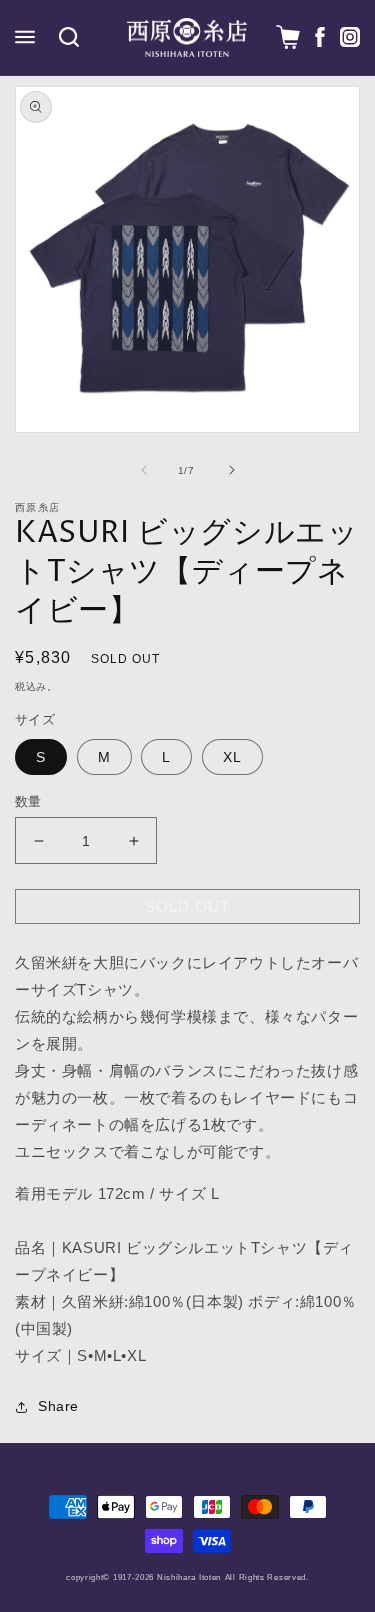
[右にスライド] (232, 470)
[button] (25, 37)
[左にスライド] (144, 470)
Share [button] (58, 1406)
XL (232, 757)
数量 (28, 801)
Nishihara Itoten (189, 1577)
